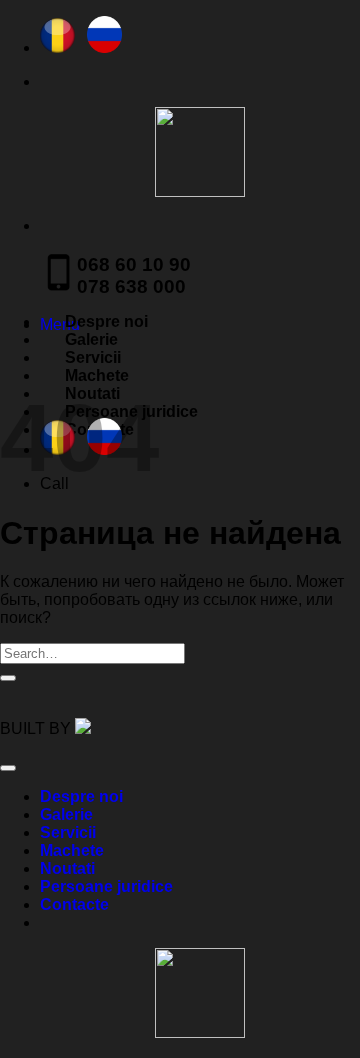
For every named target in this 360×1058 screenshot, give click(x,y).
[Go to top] (8, 768)
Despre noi (106, 321)
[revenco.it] (83, 728)
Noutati (67, 868)
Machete (97, 375)
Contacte (74, 904)
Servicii (93, 357)
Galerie (91, 339)
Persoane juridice (106, 886)
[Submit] (8, 678)
